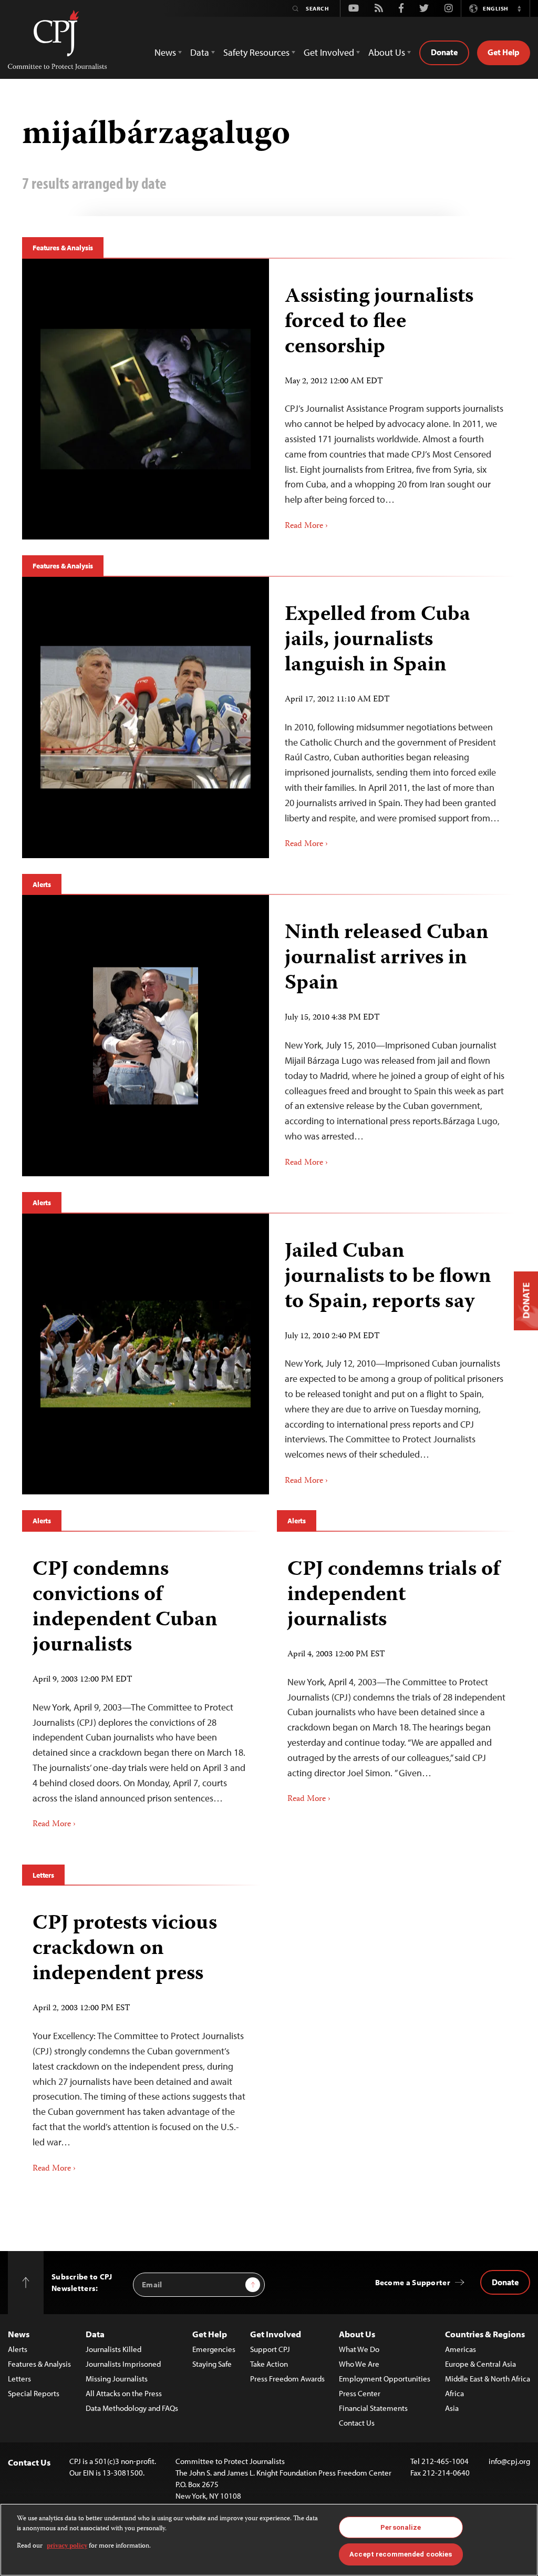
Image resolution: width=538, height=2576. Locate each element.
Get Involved (276, 2334)
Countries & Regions (485, 2334)
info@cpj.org (509, 2461)
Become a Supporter (413, 2282)
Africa (454, 2393)
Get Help (504, 52)
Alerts (42, 884)
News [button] (165, 52)
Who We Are (359, 2364)
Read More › (306, 526)
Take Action (269, 2364)
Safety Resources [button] (256, 52)
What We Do (359, 2349)
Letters (43, 1875)
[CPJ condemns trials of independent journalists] (396, 1678)
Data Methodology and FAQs (132, 2408)
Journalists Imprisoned (123, 2364)
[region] (269, 2540)
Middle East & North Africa (488, 2379)
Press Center (360, 2393)
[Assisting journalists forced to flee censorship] (146, 399)
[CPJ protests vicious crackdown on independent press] (142, 2039)
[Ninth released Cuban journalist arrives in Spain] (146, 1036)
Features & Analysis (63, 248)
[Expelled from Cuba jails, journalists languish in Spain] (146, 717)
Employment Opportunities (385, 2379)
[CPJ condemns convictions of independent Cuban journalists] (142, 1690)
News (19, 2334)
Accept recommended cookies (401, 2554)
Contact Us (357, 2423)
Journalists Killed (113, 2349)
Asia (452, 2408)
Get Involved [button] (329, 52)
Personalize (401, 2527)
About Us (357, 2334)
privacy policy (67, 2546)
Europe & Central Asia (480, 2364)
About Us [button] (387, 52)
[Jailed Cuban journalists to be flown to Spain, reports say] (146, 1354)
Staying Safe (212, 2364)
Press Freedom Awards (287, 2379)
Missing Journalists (117, 2379)
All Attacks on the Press (124, 2393)
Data (95, 2334)
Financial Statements (373, 2408)
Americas (461, 2349)
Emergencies (214, 2349)
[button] (519, 8)
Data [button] (200, 52)
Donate (444, 52)
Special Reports (34, 2393)
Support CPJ (270, 2349)
